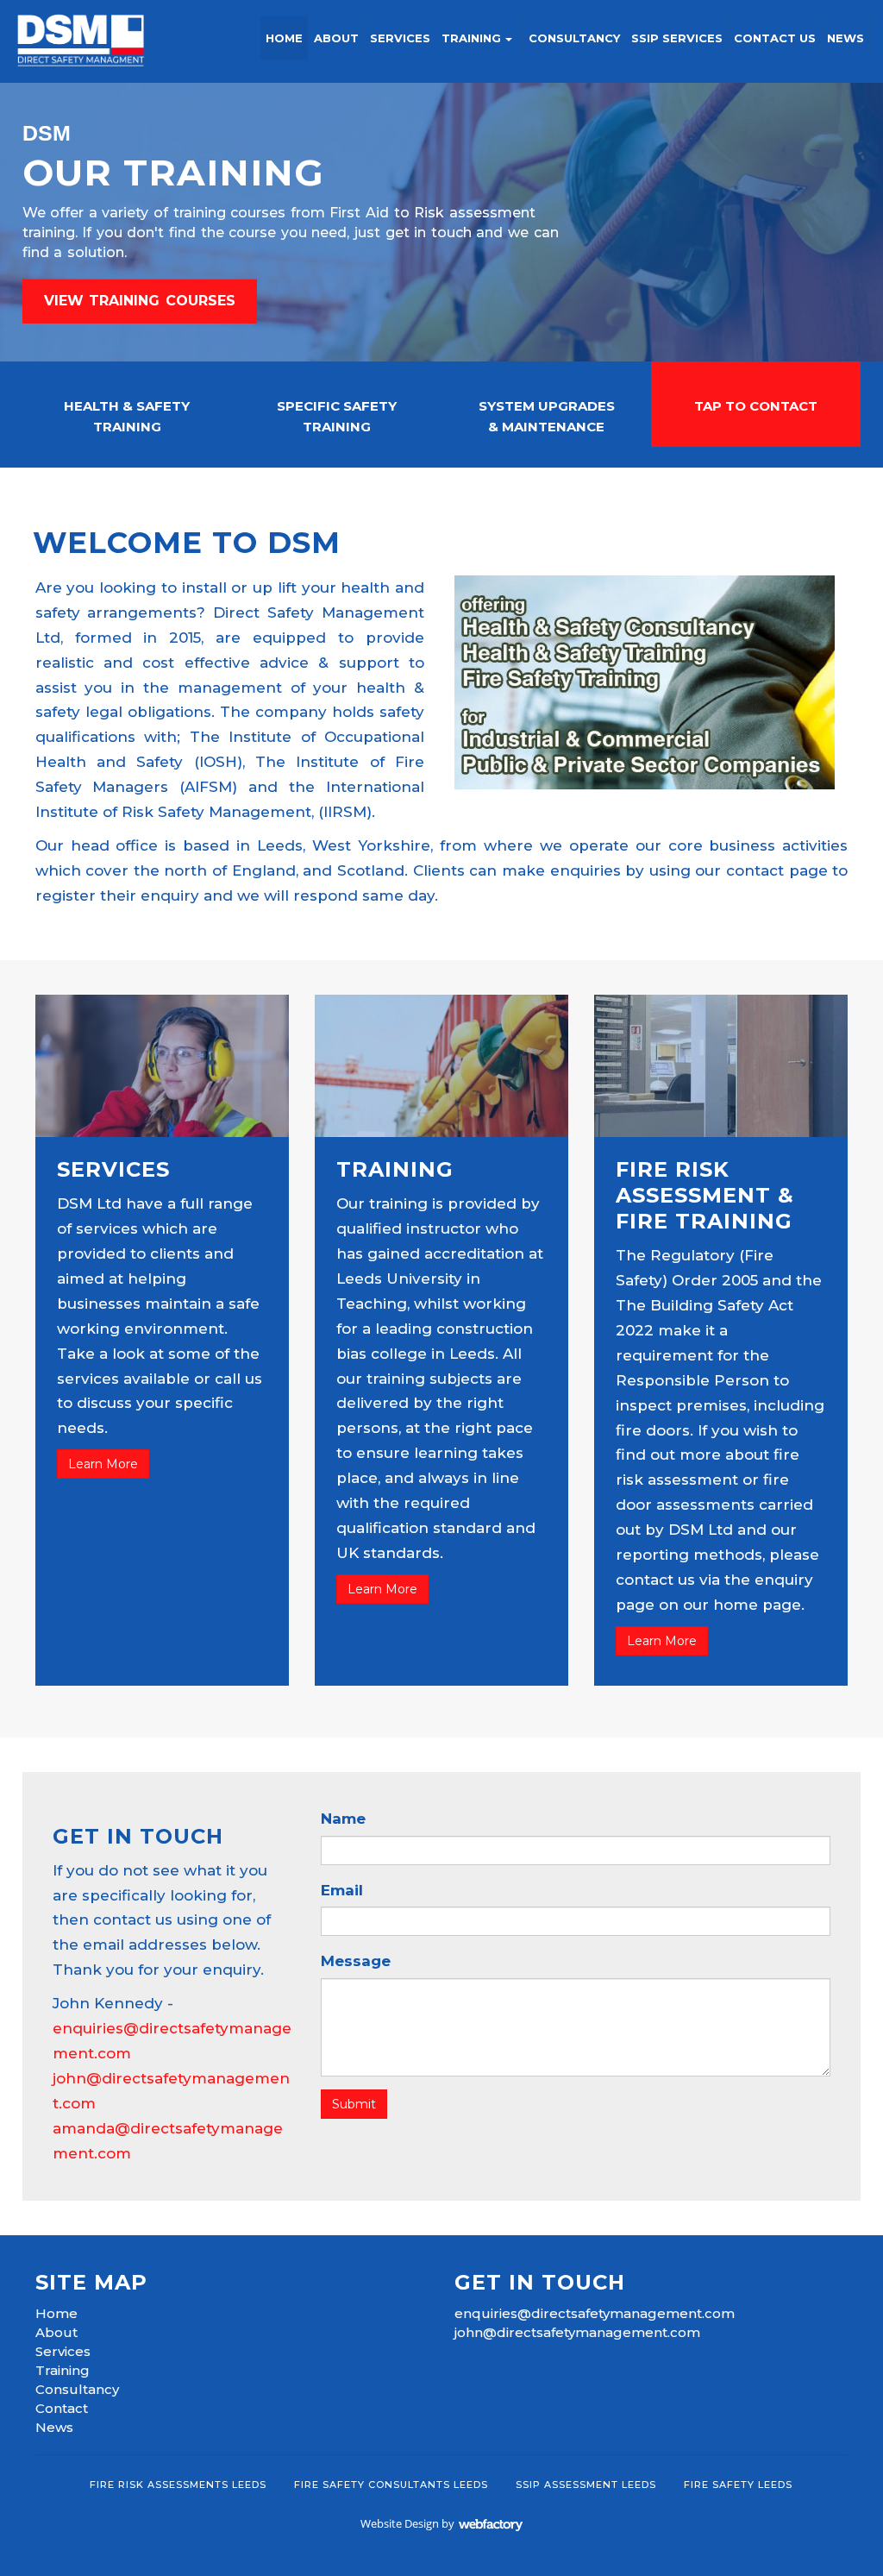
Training (471, 38)
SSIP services (677, 38)
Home (284, 38)
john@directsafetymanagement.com (577, 2332)
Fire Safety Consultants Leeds (391, 2485)
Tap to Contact (756, 406)
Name (343, 1819)
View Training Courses (140, 301)
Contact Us (775, 38)
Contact (62, 2408)
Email (342, 1890)
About (336, 38)
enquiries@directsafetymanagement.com (595, 2313)
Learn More (103, 1464)
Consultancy (574, 38)
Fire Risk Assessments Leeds (178, 2485)
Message (356, 1961)
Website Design (400, 2523)
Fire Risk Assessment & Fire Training (705, 1195)
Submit (354, 2104)
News (845, 38)
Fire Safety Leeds (738, 2485)
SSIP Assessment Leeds (586, 2485)
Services (400, 38)
